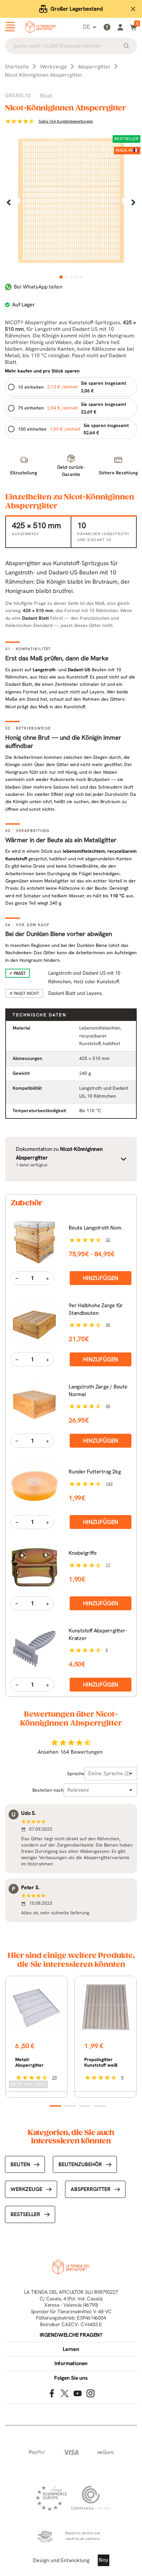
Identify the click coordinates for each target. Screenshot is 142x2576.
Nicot (46, 95)
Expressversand (77, 9)
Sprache (76, 1774)
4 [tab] (76, 277)
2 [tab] (66, 277)
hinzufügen (101, 1278)
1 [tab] (61, 277)
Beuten (20, 2164)
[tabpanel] (71, 203)
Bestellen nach (48, 1790)
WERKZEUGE (26, 2189)
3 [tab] (71, 277)
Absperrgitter (91, 2189)
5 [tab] (81, 277)
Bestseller (25, 2214)
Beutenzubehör (80, 2164)
